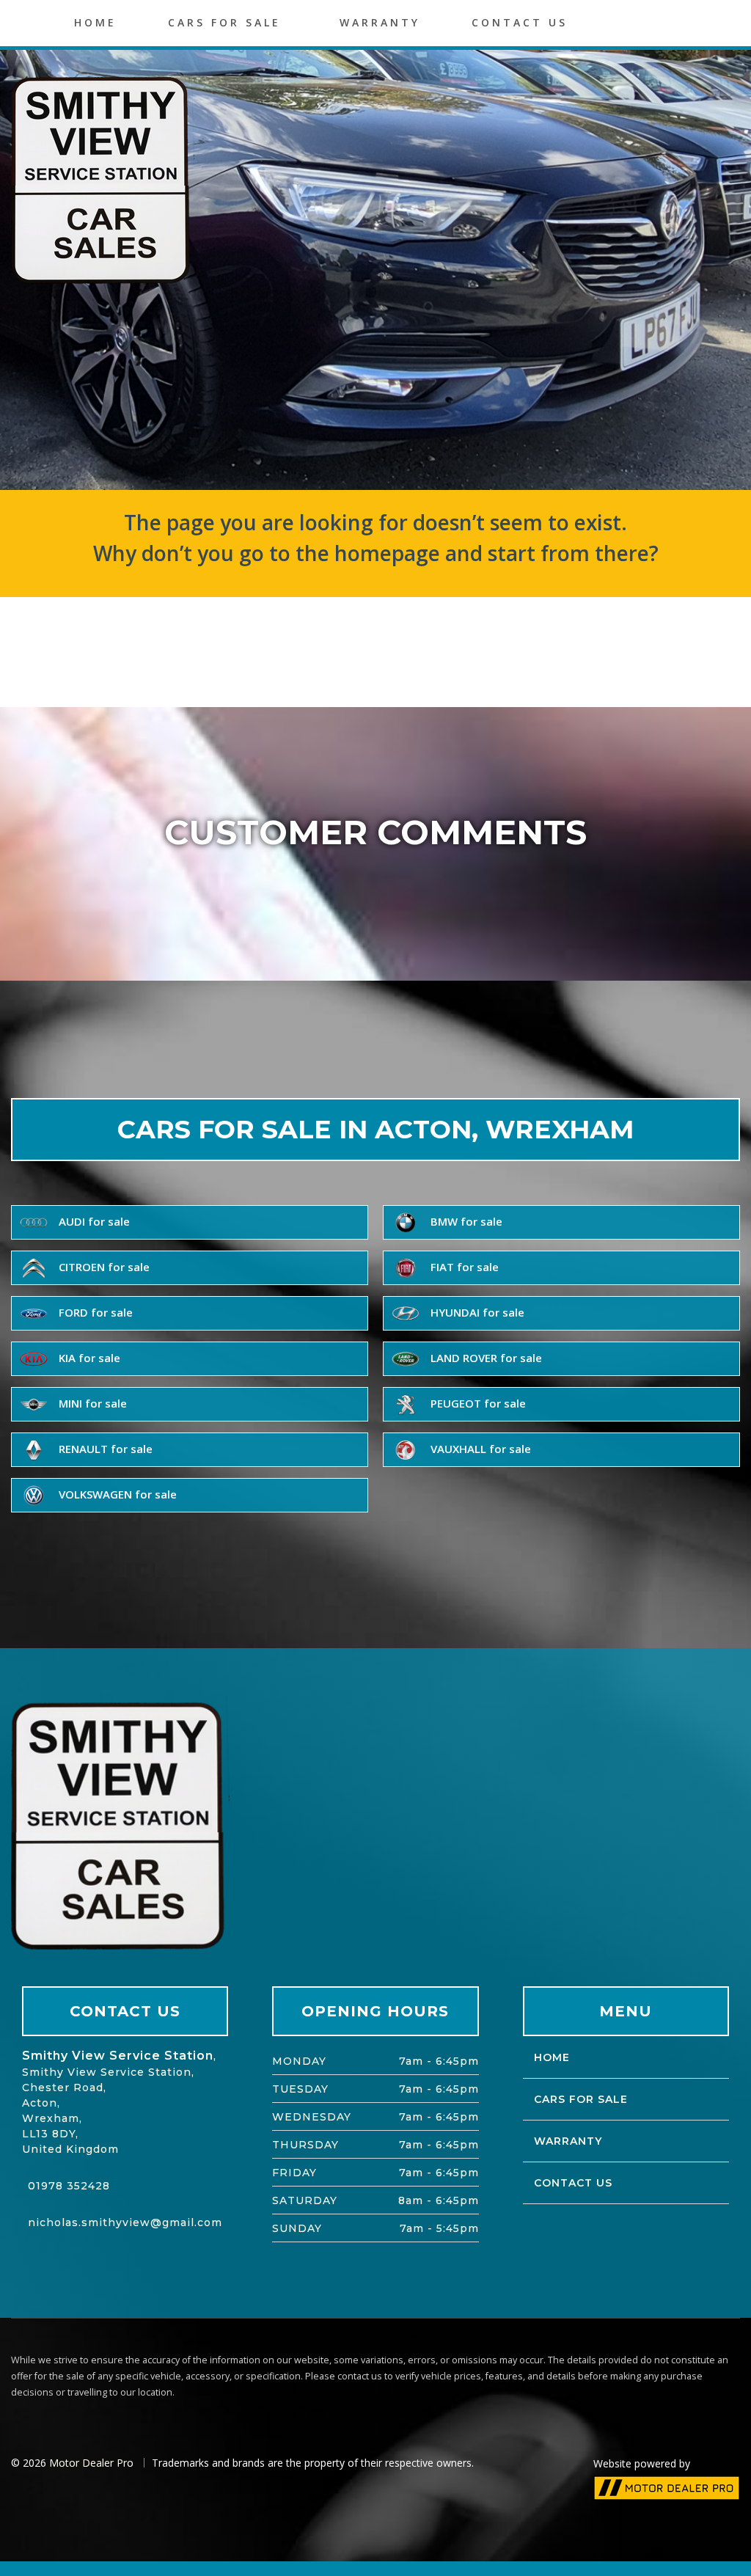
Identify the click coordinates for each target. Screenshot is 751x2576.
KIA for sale (88, 1358)
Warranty (380, 22)
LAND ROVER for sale (485, 1358)
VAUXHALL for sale (479, 1449)
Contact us (520, 22)
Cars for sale (224, 22)
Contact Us (573, 2183)
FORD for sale (94, 1312)
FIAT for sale (463, 1267)
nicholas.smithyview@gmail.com (125, 2222)
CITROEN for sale (103, 1267)
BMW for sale (465, 1221)
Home (95, 22)
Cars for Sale (581, 2099)
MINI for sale (91, 1403)
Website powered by (642, 2463)
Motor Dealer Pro (91, 2463)
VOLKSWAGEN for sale (116, 1494)
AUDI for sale (93, 1221)
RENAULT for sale (104, 1449)
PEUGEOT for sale (477, 1403)
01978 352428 (69, 2186)
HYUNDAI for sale (476, 1312)
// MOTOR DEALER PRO (667, 2488)
